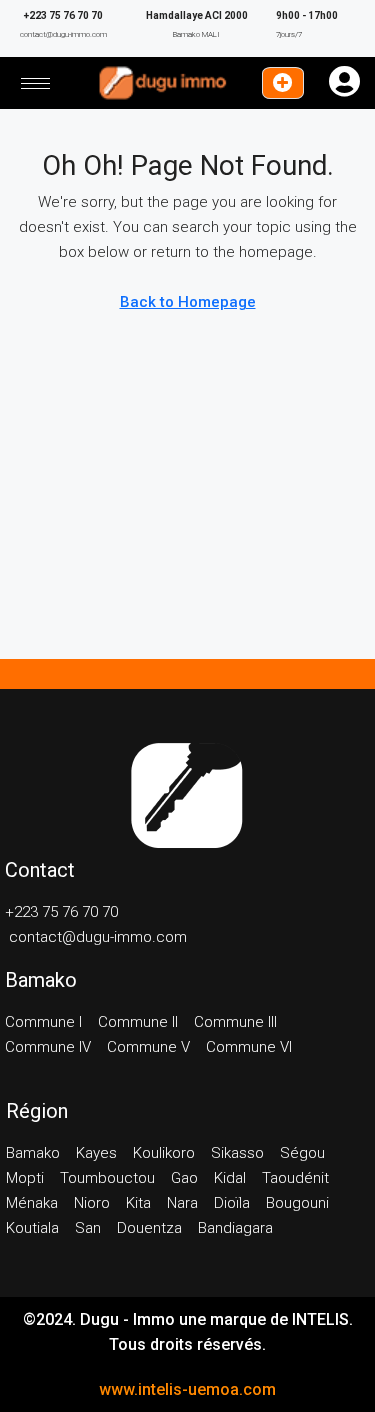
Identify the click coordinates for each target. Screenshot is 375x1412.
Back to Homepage (188, 302)
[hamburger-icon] (35, 83)
